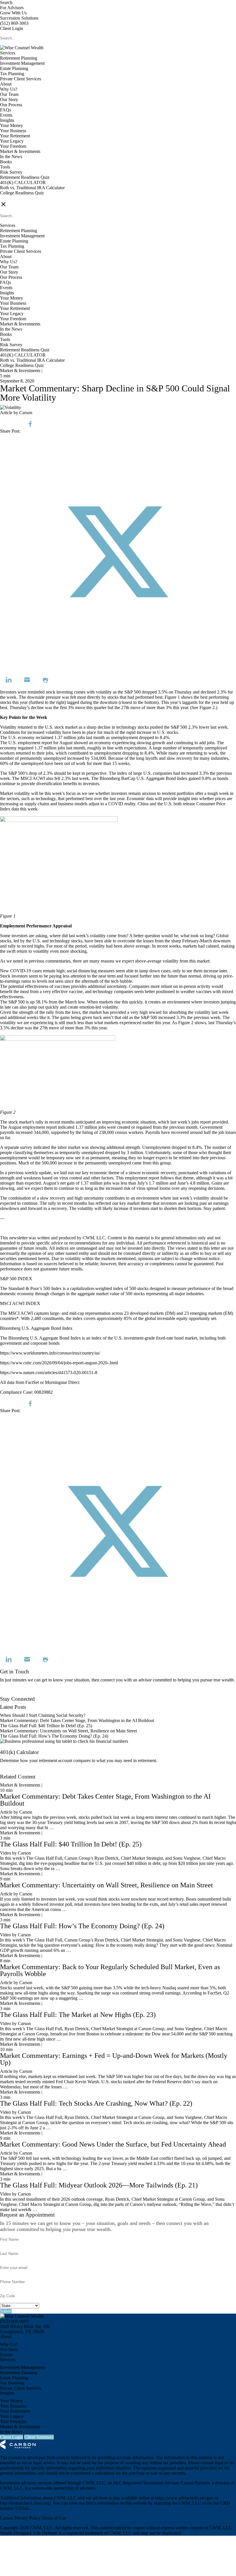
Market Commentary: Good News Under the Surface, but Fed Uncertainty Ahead (113, 2144)
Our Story (9, 100)
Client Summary (39, 2437)
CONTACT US (15, 198)
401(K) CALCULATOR (23, 182)
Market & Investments (20, 151)
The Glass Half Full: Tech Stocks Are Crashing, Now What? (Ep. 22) (96, 2103)
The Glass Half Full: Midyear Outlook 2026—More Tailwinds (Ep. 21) (99, 2185)
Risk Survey (11, 172)
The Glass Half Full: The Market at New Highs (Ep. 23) (78, 2015)
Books (6, 162)
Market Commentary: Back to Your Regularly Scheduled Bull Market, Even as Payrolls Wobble (110, 1970)
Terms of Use (54, 2518)
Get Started (10, 1771)
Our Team (9, 94)
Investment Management (22, 63)
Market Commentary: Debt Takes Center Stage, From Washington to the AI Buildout (77, 1720)
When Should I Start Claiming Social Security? (43, 1715)
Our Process (11, 105)
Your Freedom (13, 146)
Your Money (12, 125)
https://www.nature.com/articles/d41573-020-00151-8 (49, 1373)
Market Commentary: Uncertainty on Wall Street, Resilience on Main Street (68, 1731)
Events (6, 115)
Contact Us (10, 1694)
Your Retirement (15, 136)
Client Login (12, 28)
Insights (7, 120)
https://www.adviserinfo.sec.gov (184, 2498)
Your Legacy (12, 141)
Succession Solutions (19, 18)
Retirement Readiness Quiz (25, 177)
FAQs (5, 110)
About (6, 84)
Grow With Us (13, 13)
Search (6, 2)
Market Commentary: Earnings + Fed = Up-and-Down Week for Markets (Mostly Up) (114, 2059)
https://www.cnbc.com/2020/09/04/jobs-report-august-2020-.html (59, 1363)
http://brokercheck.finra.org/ (25, 2503)
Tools (5, 167)
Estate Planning (14, 68)
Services (8, 53)
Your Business (13, 131)
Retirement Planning (19, 58)
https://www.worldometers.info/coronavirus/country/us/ (50, 1353)
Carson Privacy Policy (20, 2518)
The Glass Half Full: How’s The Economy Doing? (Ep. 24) (54, 1736)
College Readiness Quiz (22, 193)
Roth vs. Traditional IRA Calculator (32, 188)
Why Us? (9, 89)
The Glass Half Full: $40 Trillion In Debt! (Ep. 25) (46, 1726)
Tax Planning (12, 74)
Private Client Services (21, 79)
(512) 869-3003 (14, 23)
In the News (11, 157)
